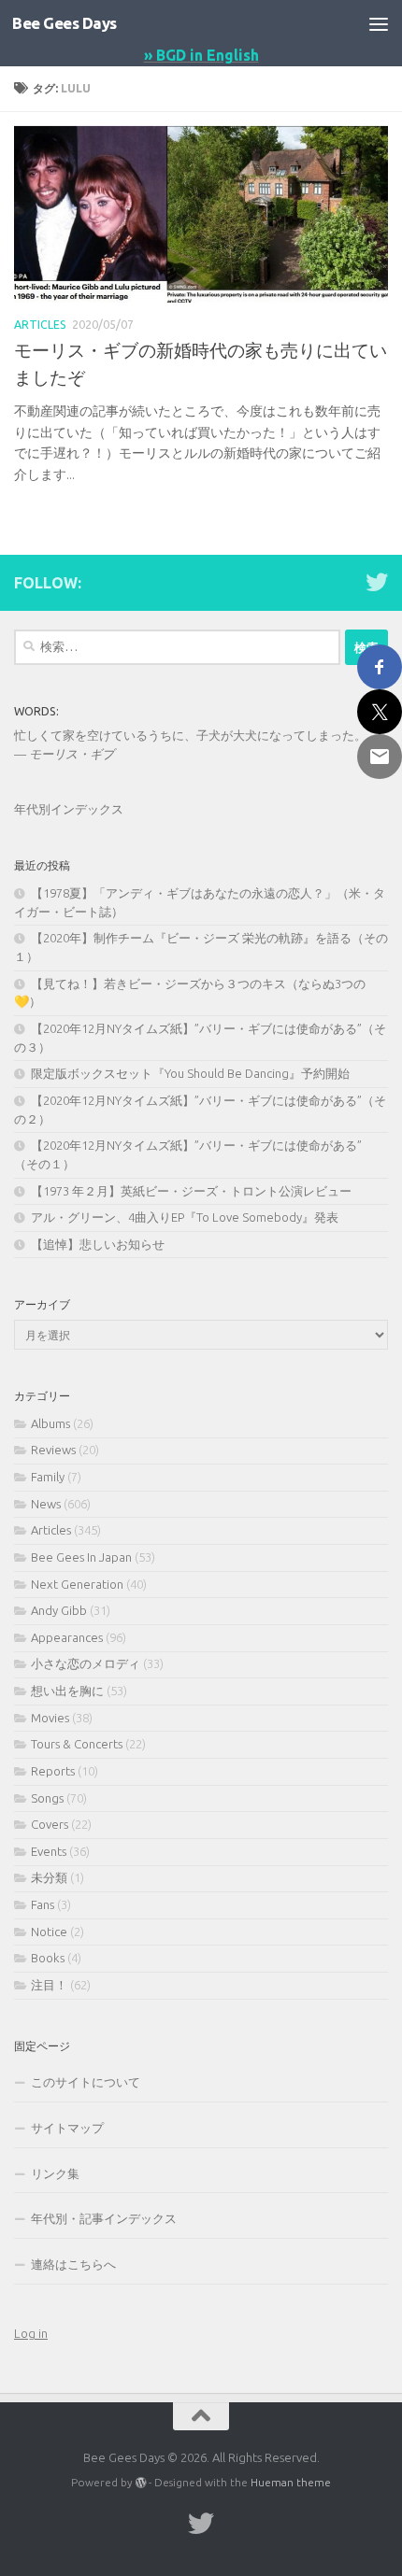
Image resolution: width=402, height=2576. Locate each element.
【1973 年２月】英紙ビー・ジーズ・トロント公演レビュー (191, 1191)
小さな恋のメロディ (86, 1663)
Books (48, 1958)
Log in (31, 2333)
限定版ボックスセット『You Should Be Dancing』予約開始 (190, 1073)
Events (49, 1851)
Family (48, 1477)
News (46, 1504)
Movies (50, 1718)
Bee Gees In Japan (81, 1557)
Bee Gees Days (65, 23)
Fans (43, 1904)
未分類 (49, 1877)
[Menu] (379, 23)
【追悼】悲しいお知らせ (98, 1244)
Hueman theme (291, 2482)
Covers (50, 1824)
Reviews (53, 1450)
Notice (49, 1932)
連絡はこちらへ (73, 2264)
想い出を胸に (67, 1691)
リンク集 (55, 2173)
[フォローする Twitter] (377, 582)
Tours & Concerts (77, 1744)
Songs (47, 1798)
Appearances (67, 1637)
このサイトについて (86, 2082)
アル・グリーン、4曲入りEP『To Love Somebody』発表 (185, 1217)
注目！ (49, 1985)
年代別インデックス (69, 809)
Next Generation (77, 1584)
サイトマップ (67, 2128)
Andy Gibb (59, 1610)
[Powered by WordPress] (141, 2483)
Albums (50, 1423)
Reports (53, 1771)
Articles (40, 325)
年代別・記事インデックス (104, 2218)
